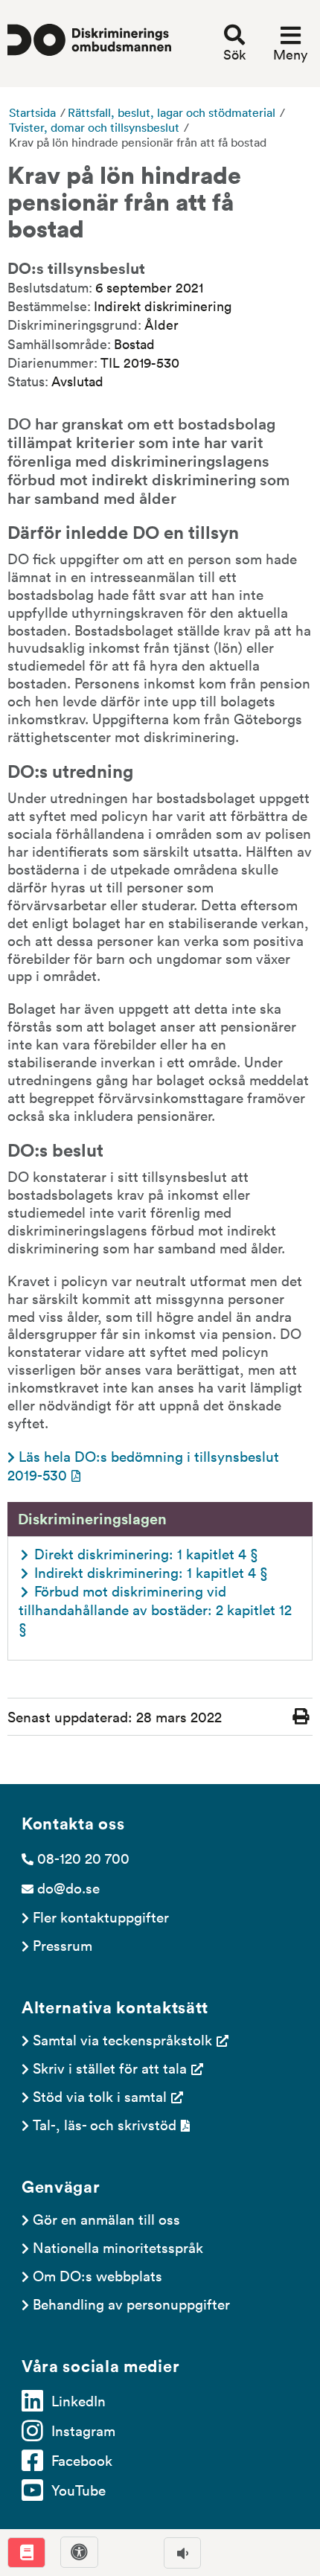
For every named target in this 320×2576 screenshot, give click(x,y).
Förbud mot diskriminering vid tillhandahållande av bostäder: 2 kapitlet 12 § (157, 1609)
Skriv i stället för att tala (110, 2068)
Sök (234, 54)
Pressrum (63, 1945)
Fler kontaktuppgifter (101, 1917)
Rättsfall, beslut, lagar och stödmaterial (172, 112)
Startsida (32, 112)
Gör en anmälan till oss (106, 2219)
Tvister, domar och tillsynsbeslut (94, 127)
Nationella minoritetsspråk (118, 2247)
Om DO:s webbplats (97, 2275)
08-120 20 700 (83, 1858)
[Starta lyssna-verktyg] (182, 2553)
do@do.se (68, 1888)
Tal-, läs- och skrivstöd (105, 2124)
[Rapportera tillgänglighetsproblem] (79, 2552)
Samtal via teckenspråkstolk (122, 2039)
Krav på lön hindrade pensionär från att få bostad (138, 142)
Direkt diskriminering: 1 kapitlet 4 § (146, 1553)
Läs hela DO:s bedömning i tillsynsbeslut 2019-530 (145, 1465)
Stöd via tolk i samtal (100, 2096)
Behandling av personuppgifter (131, 2304)
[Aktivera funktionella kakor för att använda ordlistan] (26, 2553)
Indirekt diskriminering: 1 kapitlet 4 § (151, 1572)
